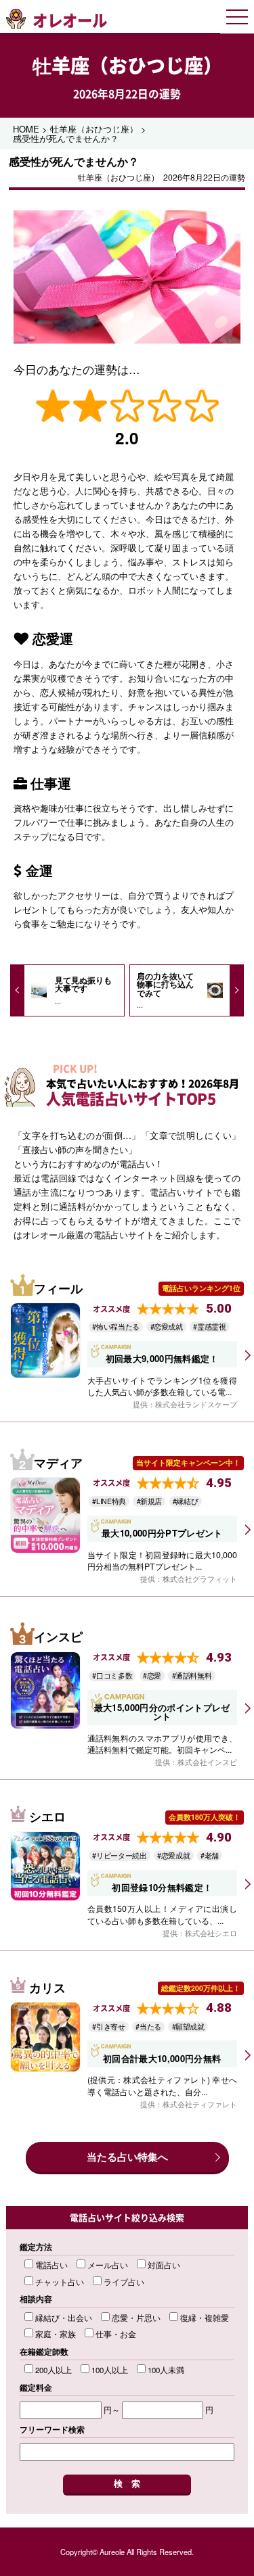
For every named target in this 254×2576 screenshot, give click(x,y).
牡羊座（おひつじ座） (127, 65)
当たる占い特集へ (127, 2157)
